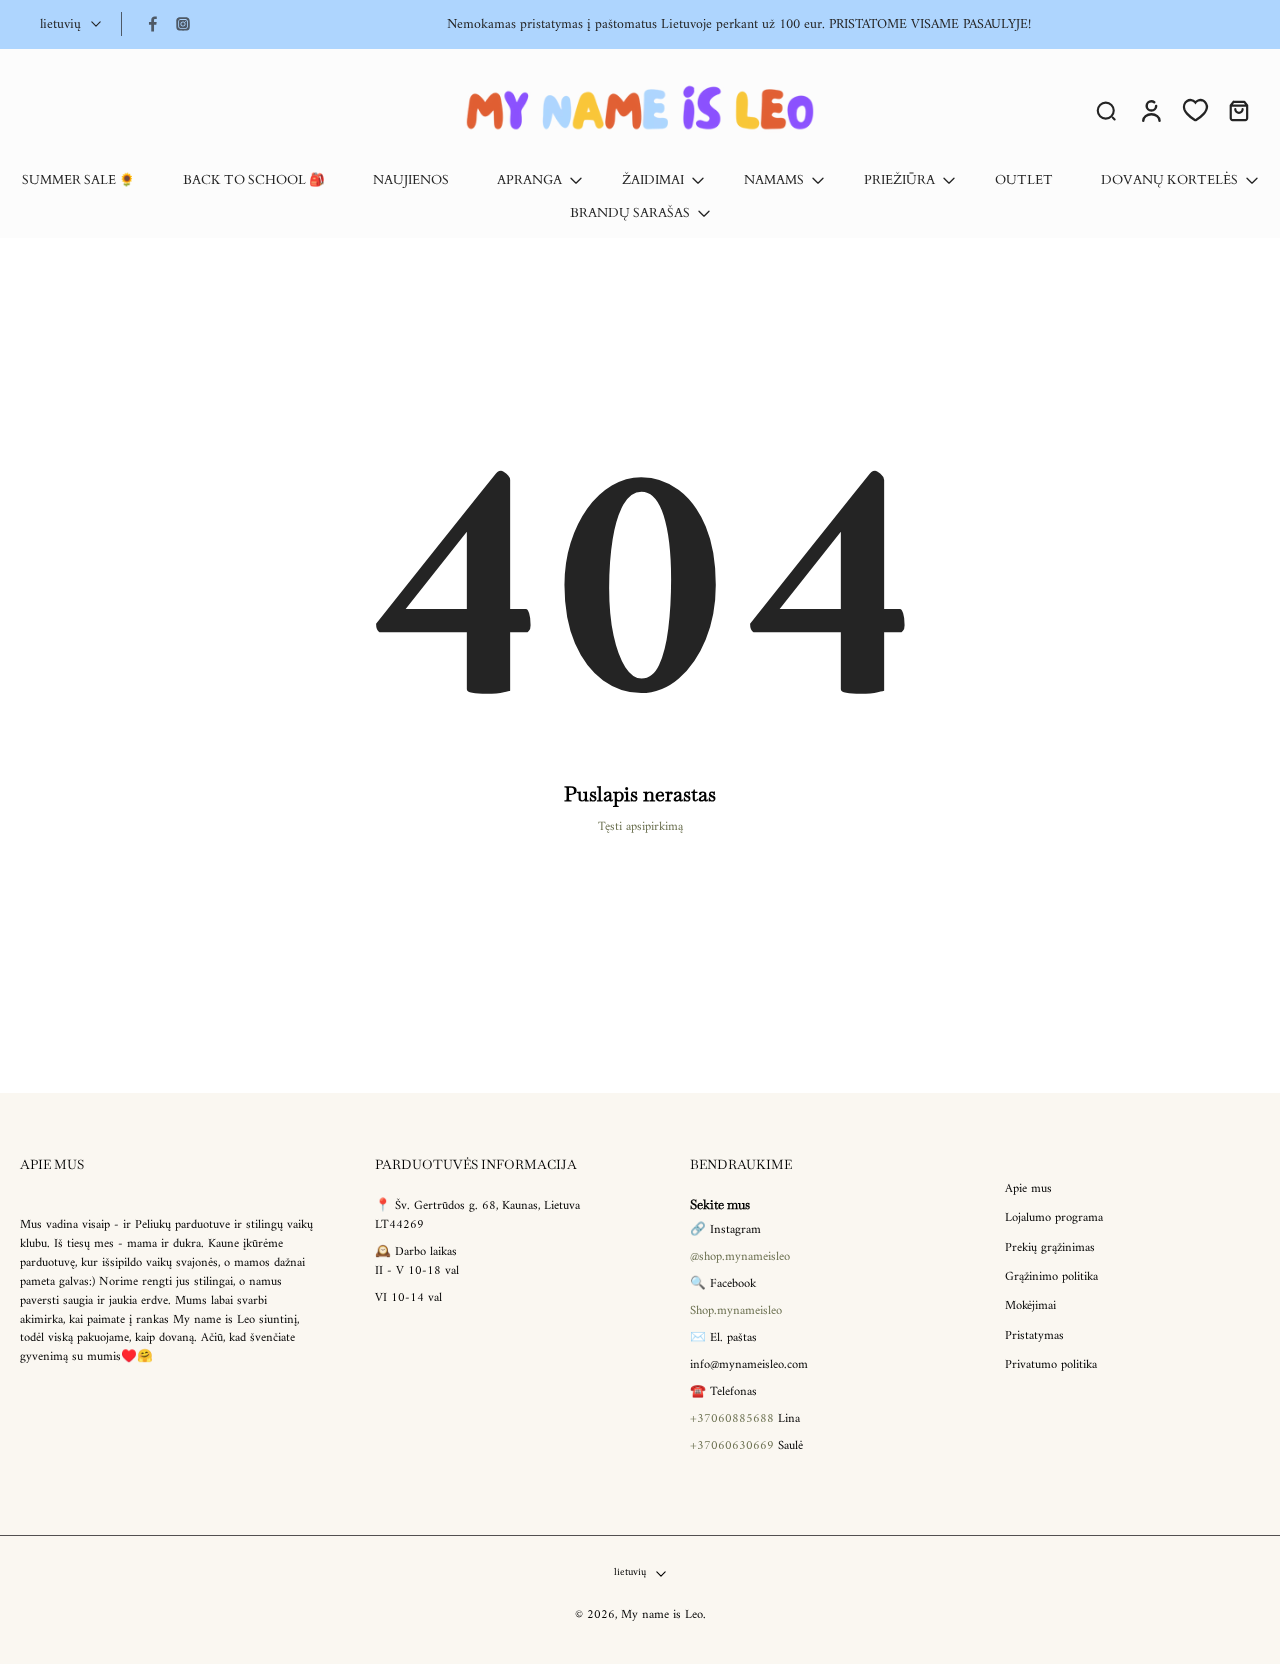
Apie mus (1028, 1189)
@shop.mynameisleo (740, 1257)
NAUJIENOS (411, 180)
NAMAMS (774, 180)
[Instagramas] (183, 24)
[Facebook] (153, 24)
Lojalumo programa (1054, 1218)
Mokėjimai (1030, 1306)
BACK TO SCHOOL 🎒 (254, 180)
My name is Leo (662, 1615)
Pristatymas (1034, 1335)
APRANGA (529, 180)
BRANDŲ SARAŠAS (630, 213)
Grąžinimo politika (1051, 1277)
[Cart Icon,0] (1238, 110)
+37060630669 (732, 1445)
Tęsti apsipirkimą (640, 827)
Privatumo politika (1051, 1365)
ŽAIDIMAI (653, 180)
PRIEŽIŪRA (899, 180)
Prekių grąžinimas (1050, 1247)
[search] (1106, 110)
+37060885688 (732, 1418)
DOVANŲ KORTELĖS (1169, 180)
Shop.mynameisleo (736, 1311)
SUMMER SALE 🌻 (78, 180)
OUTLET (1024, 180)
